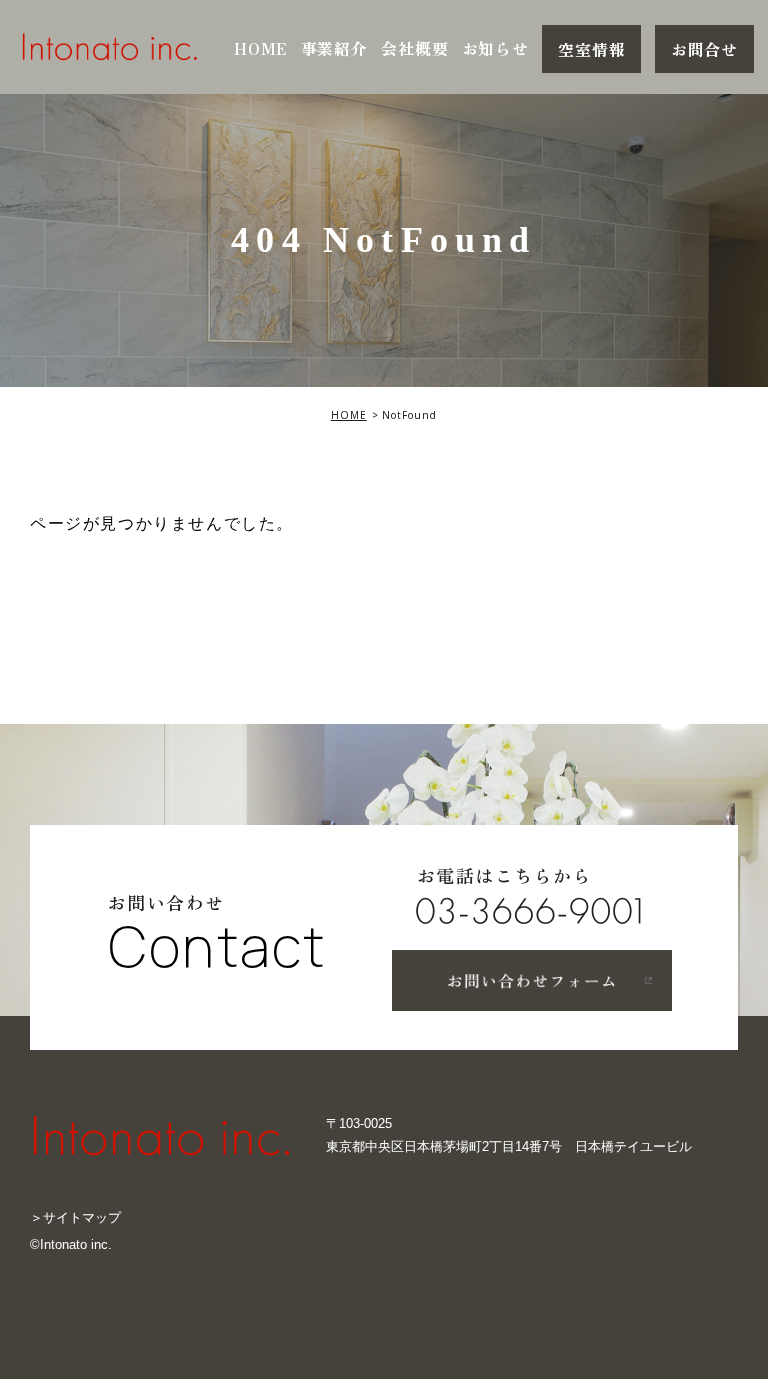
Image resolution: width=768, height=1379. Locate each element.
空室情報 (591, 49)
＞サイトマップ (75, 1217)
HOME (260, 49)
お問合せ (704, 49)
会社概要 (414, 49)
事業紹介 (334, 49)
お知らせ (495, 49)
